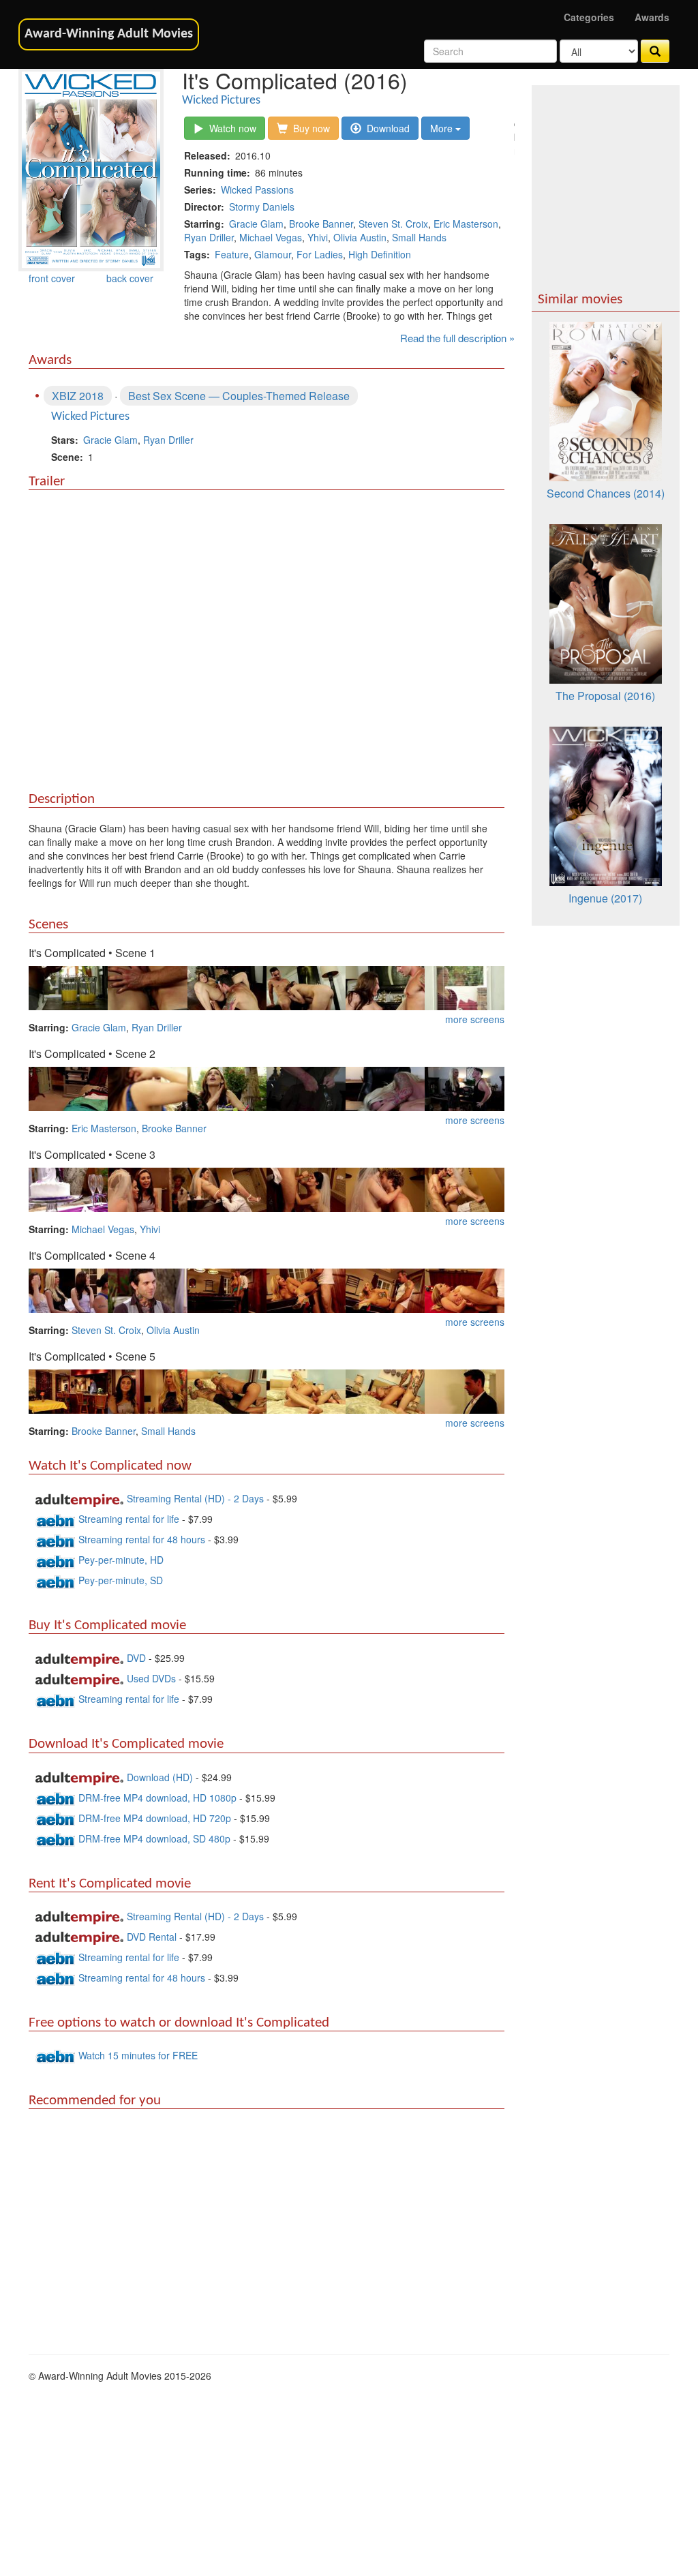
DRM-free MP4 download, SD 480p (154, 1838)
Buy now (309, 128)
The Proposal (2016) (605, 696)
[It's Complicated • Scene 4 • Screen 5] (385, 1289)
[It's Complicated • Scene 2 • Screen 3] (227, 1087)
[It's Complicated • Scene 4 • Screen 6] (464, 1289)
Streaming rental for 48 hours (143, 1539)
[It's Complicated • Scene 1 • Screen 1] (68, 986)
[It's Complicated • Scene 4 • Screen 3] (227, 1289)
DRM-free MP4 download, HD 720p (155, 1818)
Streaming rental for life (130, 1519)
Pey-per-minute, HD (121, 1560)
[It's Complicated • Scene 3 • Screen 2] (147, 1188)
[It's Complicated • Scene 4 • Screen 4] (306, 1289)
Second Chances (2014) (606, 493)
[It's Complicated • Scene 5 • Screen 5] (385, 1390)
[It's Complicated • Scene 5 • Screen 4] (306, 1390)
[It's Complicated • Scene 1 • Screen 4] (306, 986)
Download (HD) (160, 1777)
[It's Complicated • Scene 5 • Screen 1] (68, 1390)
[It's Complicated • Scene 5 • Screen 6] (464, 1390)
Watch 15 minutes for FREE (138, 2055)
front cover (52, 278)
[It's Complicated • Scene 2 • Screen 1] (68, 1087)
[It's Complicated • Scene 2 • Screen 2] (147, 1087)
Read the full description (453, 338)
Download (385, 128)
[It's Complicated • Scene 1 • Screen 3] (227, 986)
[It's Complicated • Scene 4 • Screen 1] (68, 1289)
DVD (136, 1658)
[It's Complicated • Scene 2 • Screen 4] (306, 1087)
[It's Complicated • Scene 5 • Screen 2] (147, 1390)
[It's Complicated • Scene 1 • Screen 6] (464, 986)
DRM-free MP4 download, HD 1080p (157, 1798)
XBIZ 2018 (78, 396)
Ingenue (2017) (605, 898)
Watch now (230, 128)
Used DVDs (151, 1678)
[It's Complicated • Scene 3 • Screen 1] (68, 1188)
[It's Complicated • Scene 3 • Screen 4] (306, 1188)
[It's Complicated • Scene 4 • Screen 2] (147, 1289)
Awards (652, 17)
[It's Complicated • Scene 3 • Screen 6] (464, 1188)
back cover (130, 278)
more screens (475, 1019)
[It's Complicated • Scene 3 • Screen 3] (227, 1188)
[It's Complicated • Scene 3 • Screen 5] (385, 1188)
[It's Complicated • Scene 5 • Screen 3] (227, 1390)
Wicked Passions (257, 190)
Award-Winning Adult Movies (109, 34)
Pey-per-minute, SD (121, 1580)
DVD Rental (152, 1937)
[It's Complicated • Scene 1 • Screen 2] (147, 986)
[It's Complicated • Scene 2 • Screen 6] (464, 1087)
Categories (589, 17)
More (443, 128)
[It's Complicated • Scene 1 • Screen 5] (385, 986)
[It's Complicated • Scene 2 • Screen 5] (385, 1087)
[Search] (655, 51)
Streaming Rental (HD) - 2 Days (197, 1498)
